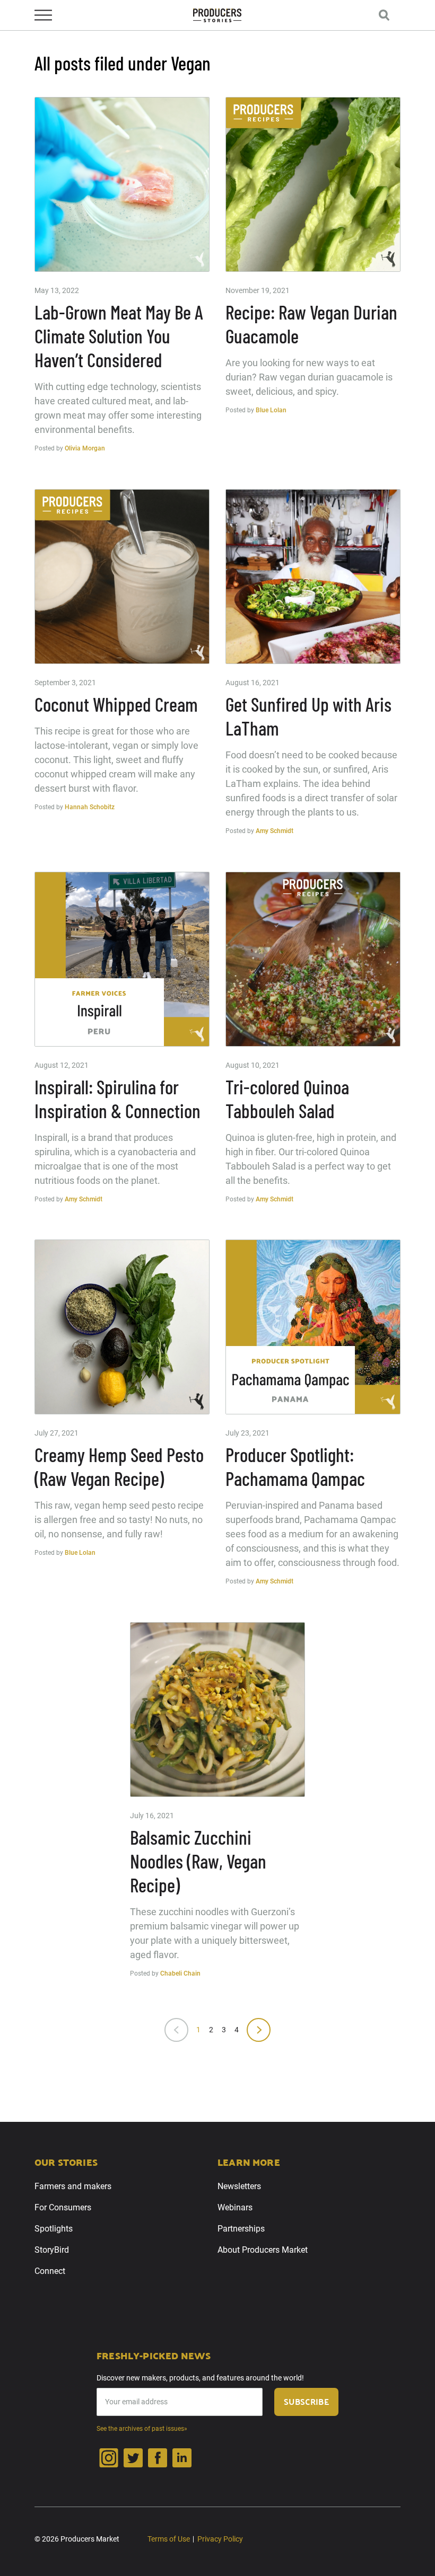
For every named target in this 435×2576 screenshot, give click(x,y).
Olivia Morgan (85, 448)
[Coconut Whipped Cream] (122, 577)
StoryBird (52, 2250)
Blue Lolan (271, 410)
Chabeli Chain (180, 1973)
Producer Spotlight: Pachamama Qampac (295, 1466)
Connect (50, 2271)
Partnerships (241, 2229)
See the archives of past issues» (142, 2429)
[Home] (217, 16)
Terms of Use (169, 2539)
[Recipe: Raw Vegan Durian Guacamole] (313, 184)
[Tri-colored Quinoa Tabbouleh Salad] (313, 959)
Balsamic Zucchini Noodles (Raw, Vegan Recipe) (198, 1861)
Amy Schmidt (275, 831)
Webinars (235, 2207)
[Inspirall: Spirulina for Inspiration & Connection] (122, 959)
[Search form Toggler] (384, 15)
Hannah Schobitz (90, 807)
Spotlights (54, 2229)
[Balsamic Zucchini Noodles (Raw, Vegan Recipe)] (217, 1710)
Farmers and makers (73, 2186)
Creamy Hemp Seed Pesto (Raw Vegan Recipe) (119, 1466)
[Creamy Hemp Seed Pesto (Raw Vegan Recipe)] (122, 1327)
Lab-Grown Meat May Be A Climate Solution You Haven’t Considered (119, 336)
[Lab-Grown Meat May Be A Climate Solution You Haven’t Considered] (122, 184)
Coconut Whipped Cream (116, 704)
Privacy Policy (220, 2539)
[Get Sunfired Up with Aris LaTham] (313, 577)
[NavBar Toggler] (43, 15)
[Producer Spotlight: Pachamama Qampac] (313, 1327)
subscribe (306, 2401)
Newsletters (239, 2186)
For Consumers (63, 2207)
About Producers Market (263, 2250)
